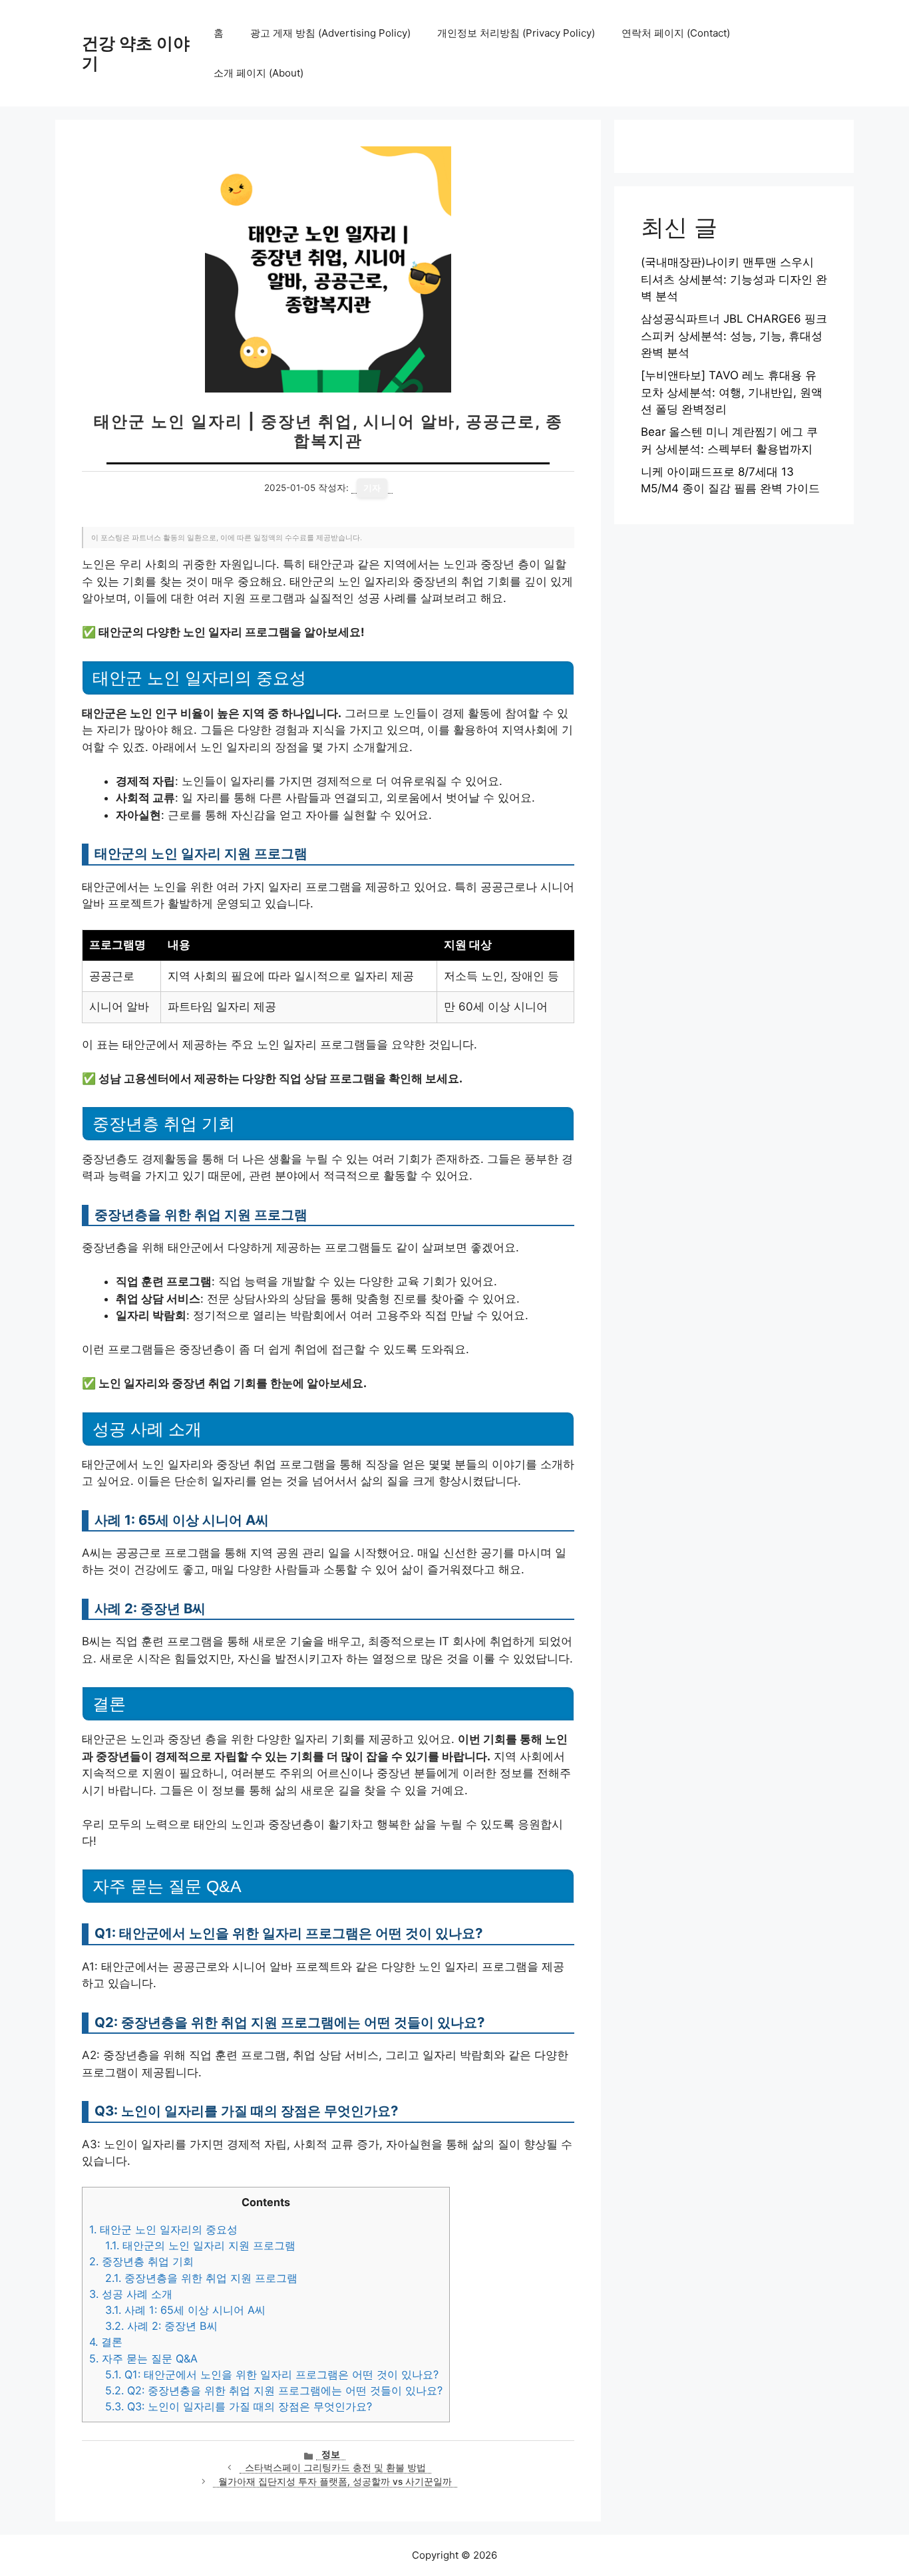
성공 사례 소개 (131, 2294)
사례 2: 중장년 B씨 (161, 2326)
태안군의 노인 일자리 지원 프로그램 (200, 2245)
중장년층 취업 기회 (141, 2261)
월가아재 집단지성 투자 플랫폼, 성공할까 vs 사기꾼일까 (335, 2482)
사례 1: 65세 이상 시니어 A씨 (185, 2310)
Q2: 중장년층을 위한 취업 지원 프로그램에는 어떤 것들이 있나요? (274, 2390)
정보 (331, 2454)
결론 (106, 2342)
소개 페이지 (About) (259, 73)
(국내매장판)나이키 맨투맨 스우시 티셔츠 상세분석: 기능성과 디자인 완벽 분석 (734, 279)
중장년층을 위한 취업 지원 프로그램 (201, 2278)
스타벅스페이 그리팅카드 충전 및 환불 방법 (335, 2468)
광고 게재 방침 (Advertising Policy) (330, 33)
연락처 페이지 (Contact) (676, 33)
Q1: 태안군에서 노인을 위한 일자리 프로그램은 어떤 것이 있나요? (272, 2374)
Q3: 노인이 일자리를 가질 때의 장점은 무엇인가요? (239, 2406)
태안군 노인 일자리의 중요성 (163, 2229)
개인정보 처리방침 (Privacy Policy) (516, 33)
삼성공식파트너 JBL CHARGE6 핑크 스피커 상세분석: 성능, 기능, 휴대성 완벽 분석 (734, 336)
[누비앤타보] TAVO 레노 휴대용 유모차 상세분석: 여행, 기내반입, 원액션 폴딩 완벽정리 (732, 392)
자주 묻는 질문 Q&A (143, 2358)
